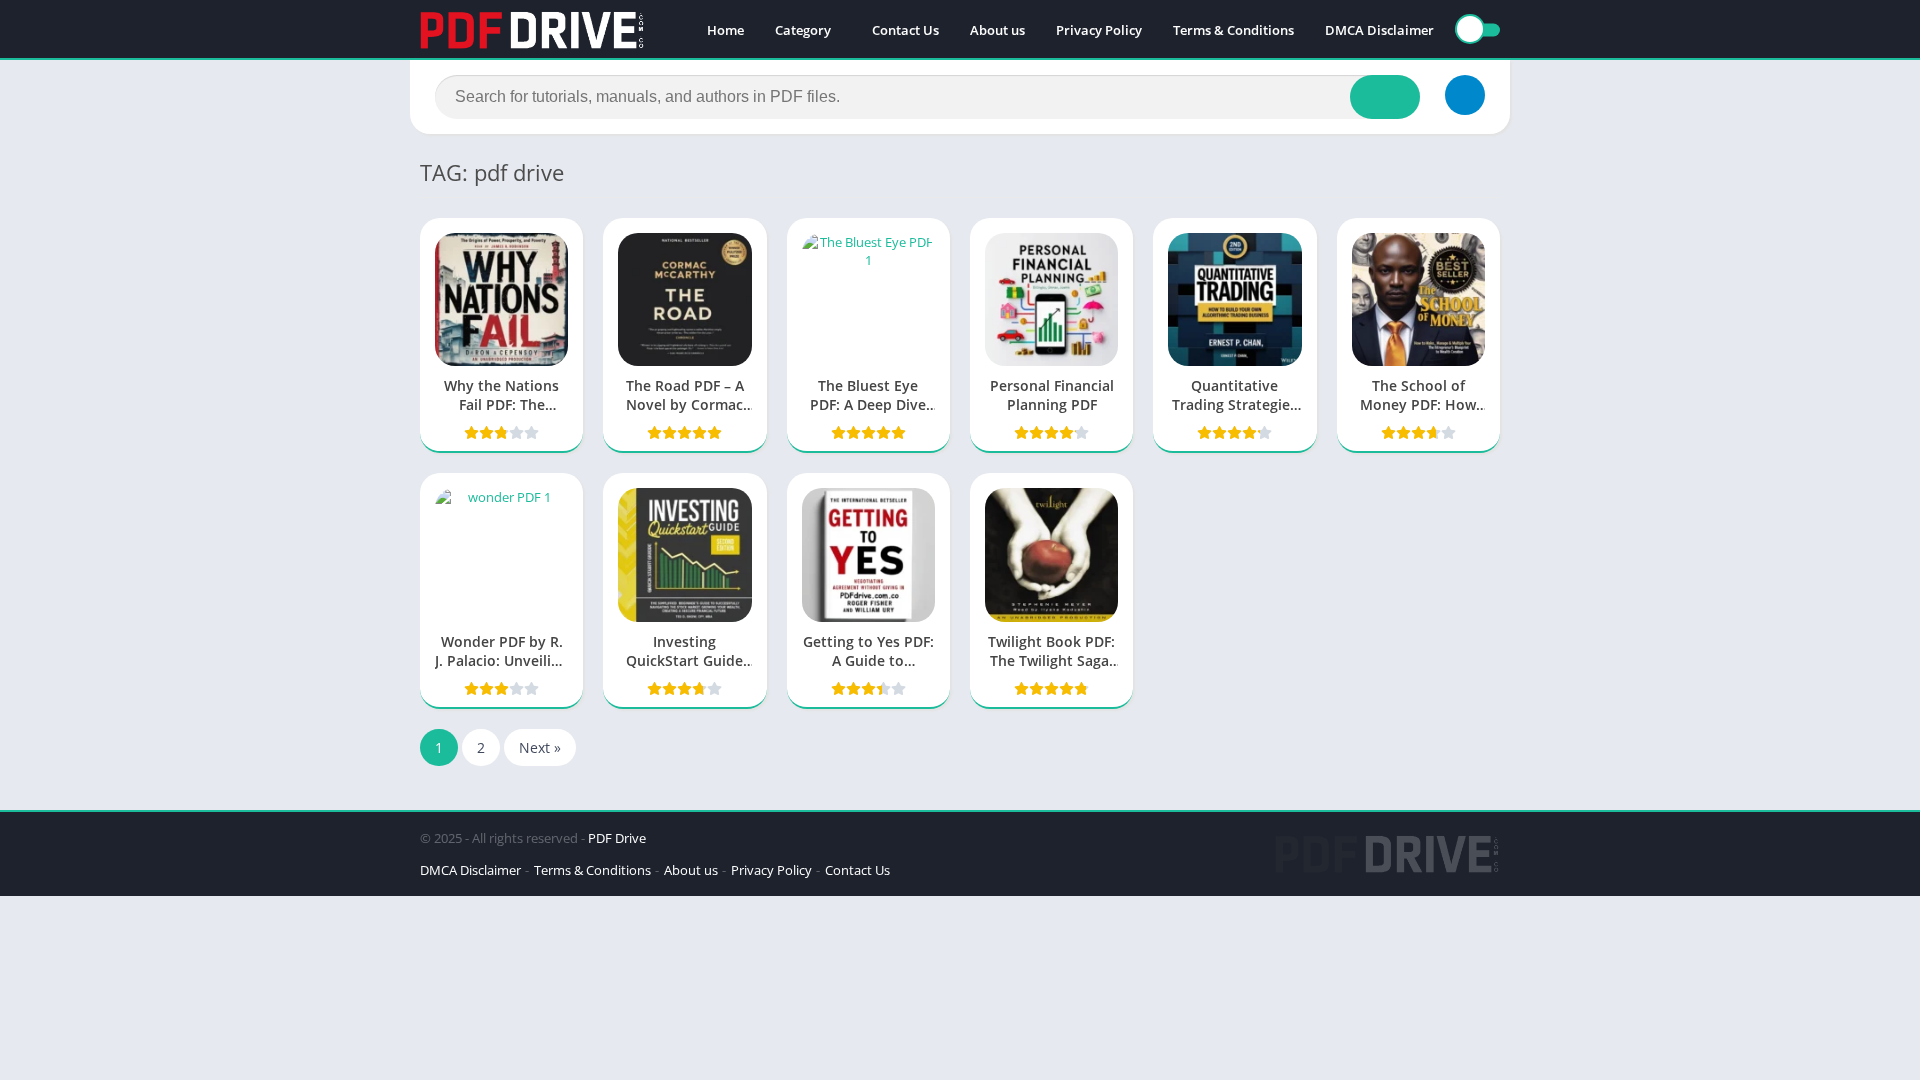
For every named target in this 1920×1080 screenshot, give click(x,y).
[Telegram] (1465, 95)
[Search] (1385, 97)
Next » (540, 747)
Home (725, 30)
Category (803, 30)
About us (997, 30)
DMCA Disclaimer (1379, 30)
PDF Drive (617, 838)
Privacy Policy (1099, 30)
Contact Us (905, 30)
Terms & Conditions (1233, 30)
